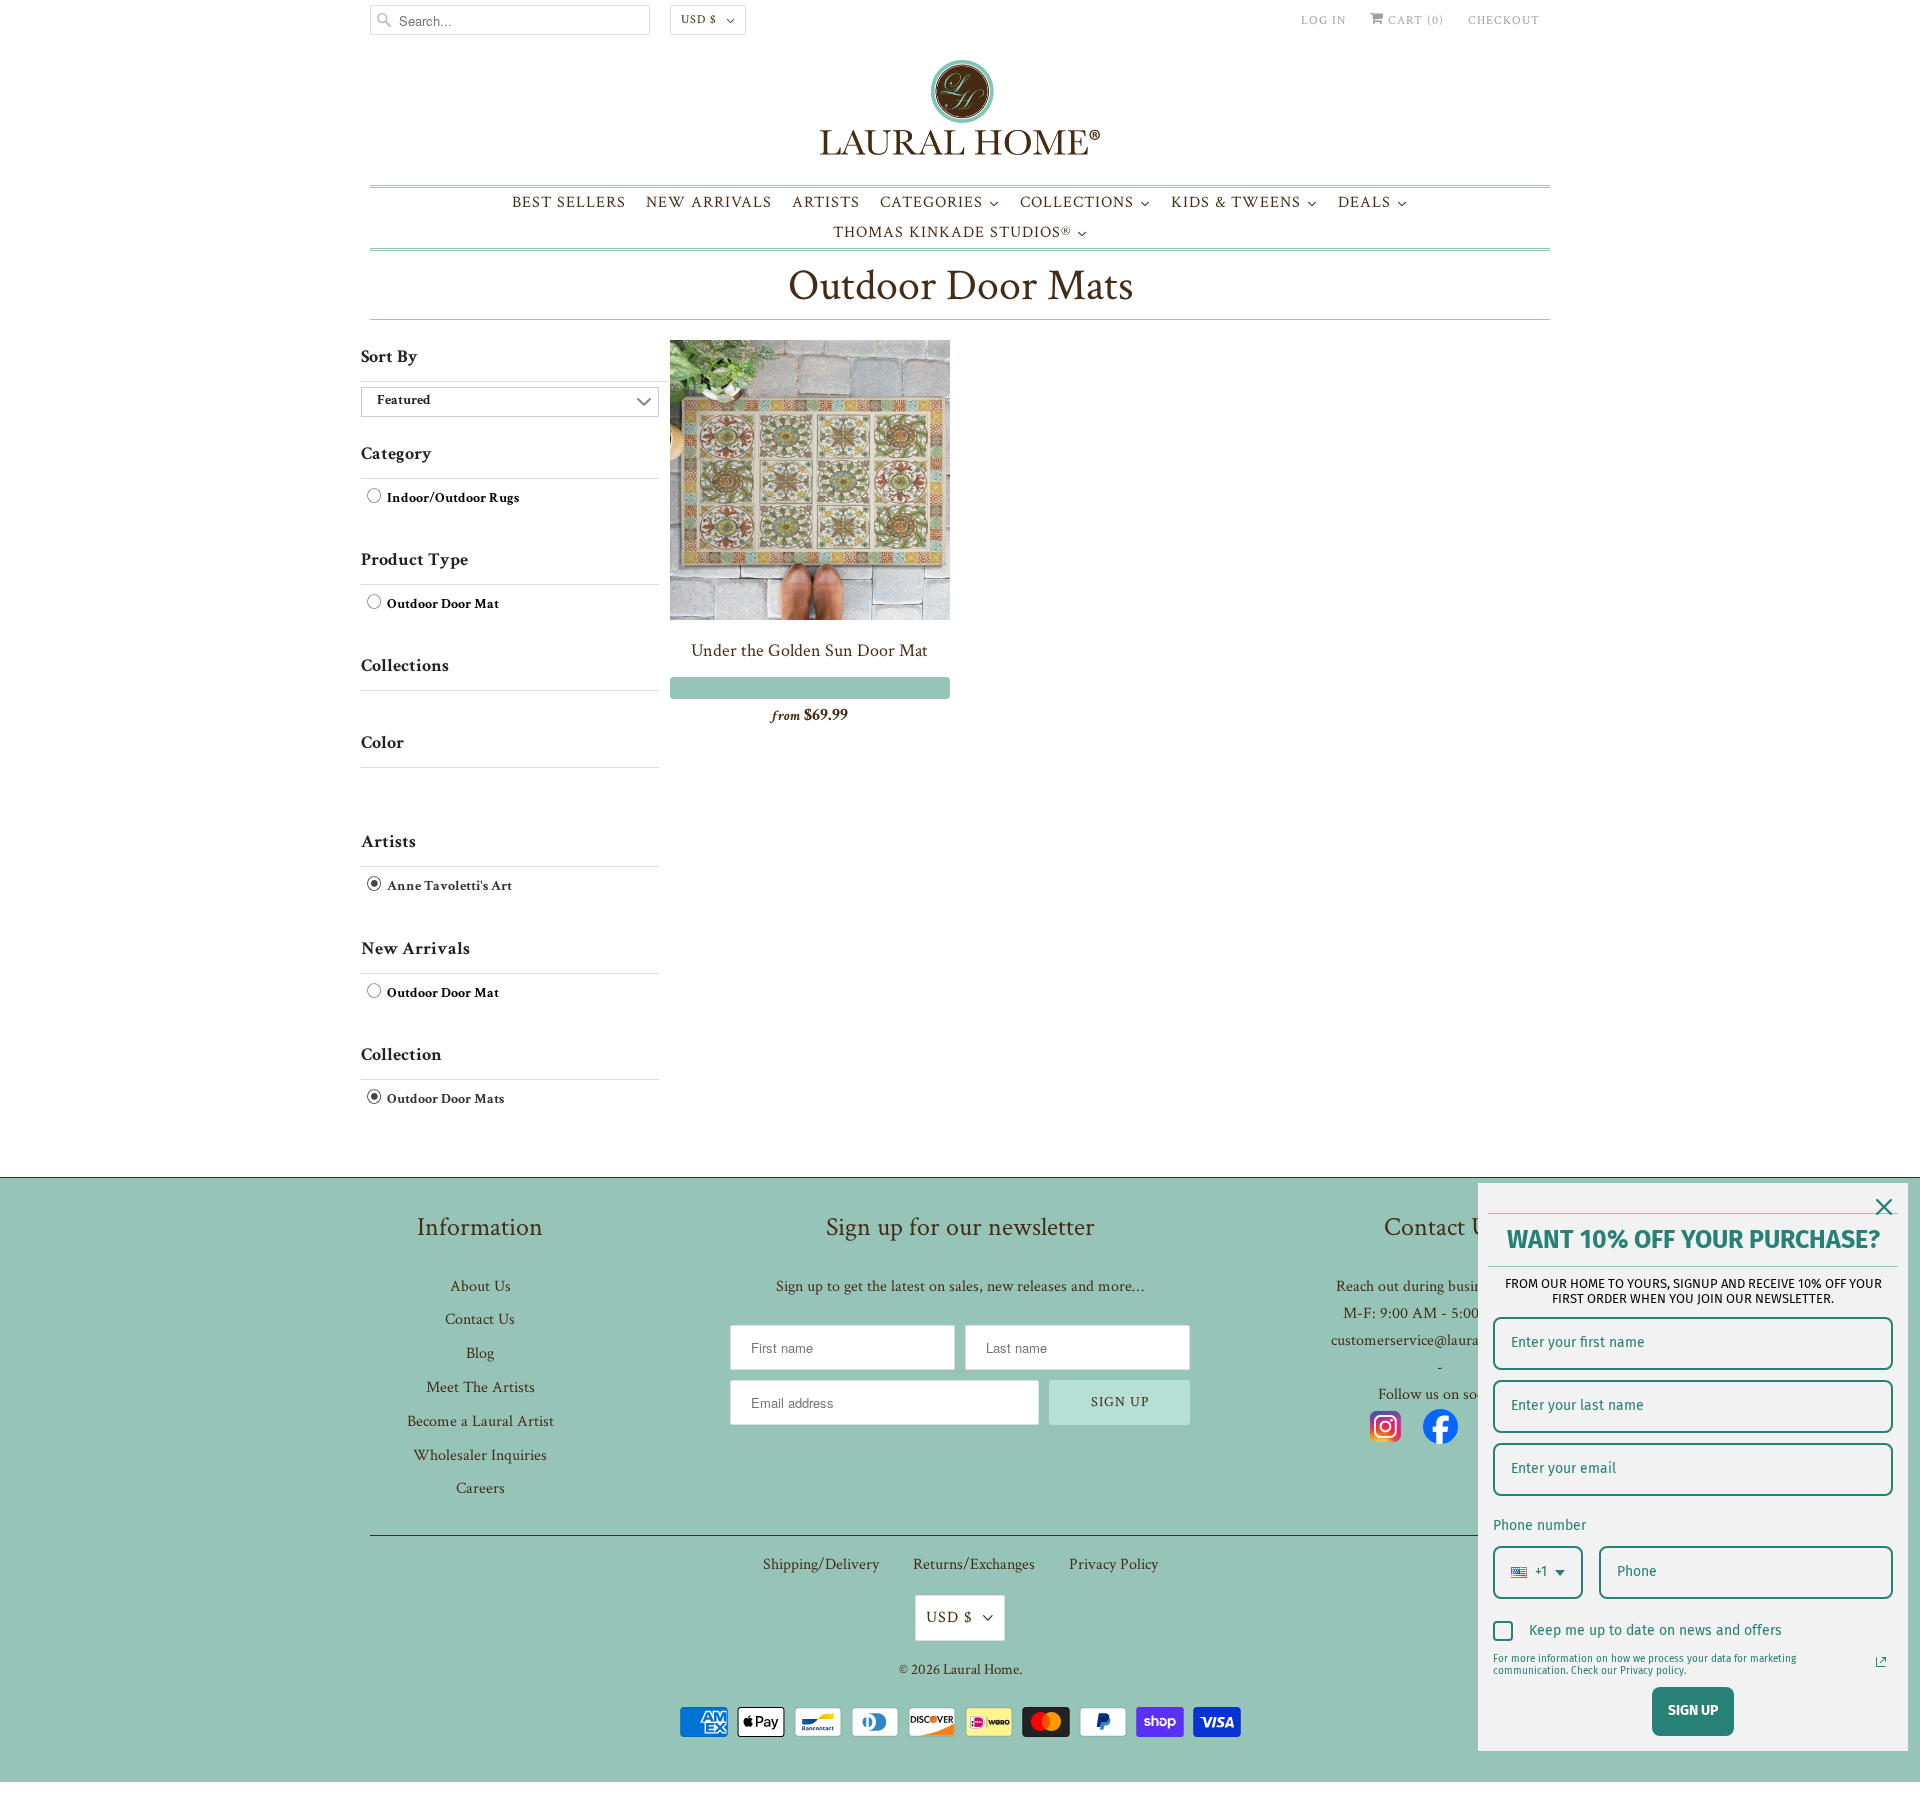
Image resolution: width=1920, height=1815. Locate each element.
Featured (404, 401)
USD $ (699, 19)
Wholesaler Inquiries (480, 1455)
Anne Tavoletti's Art (448, 888)
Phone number (1539, 1525)
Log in (1323, 20)
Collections (405, 667)
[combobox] (1538, 1572)
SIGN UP (1693, 1710)
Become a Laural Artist (480, 1421)
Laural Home (981, 1669)
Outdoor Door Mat (441, 605)
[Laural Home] (960, 112)
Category (396, 455)
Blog (480, 1353)
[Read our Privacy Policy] (1881, 1662)
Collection (401, 1056)
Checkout (1504, 20)
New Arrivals (415, 950)
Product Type (414, 561)
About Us (480, 1286)
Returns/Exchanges (974, 1564)
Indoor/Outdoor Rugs (451, 499)
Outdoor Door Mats (960, 285)
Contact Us (480, 1319)
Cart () (1414, 20)
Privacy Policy (1113, 1564)
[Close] (1884, 1207)
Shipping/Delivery (821, 1564)
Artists (388, 843)
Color (382, 744)
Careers (480, 1488)
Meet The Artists (480, 1387)
